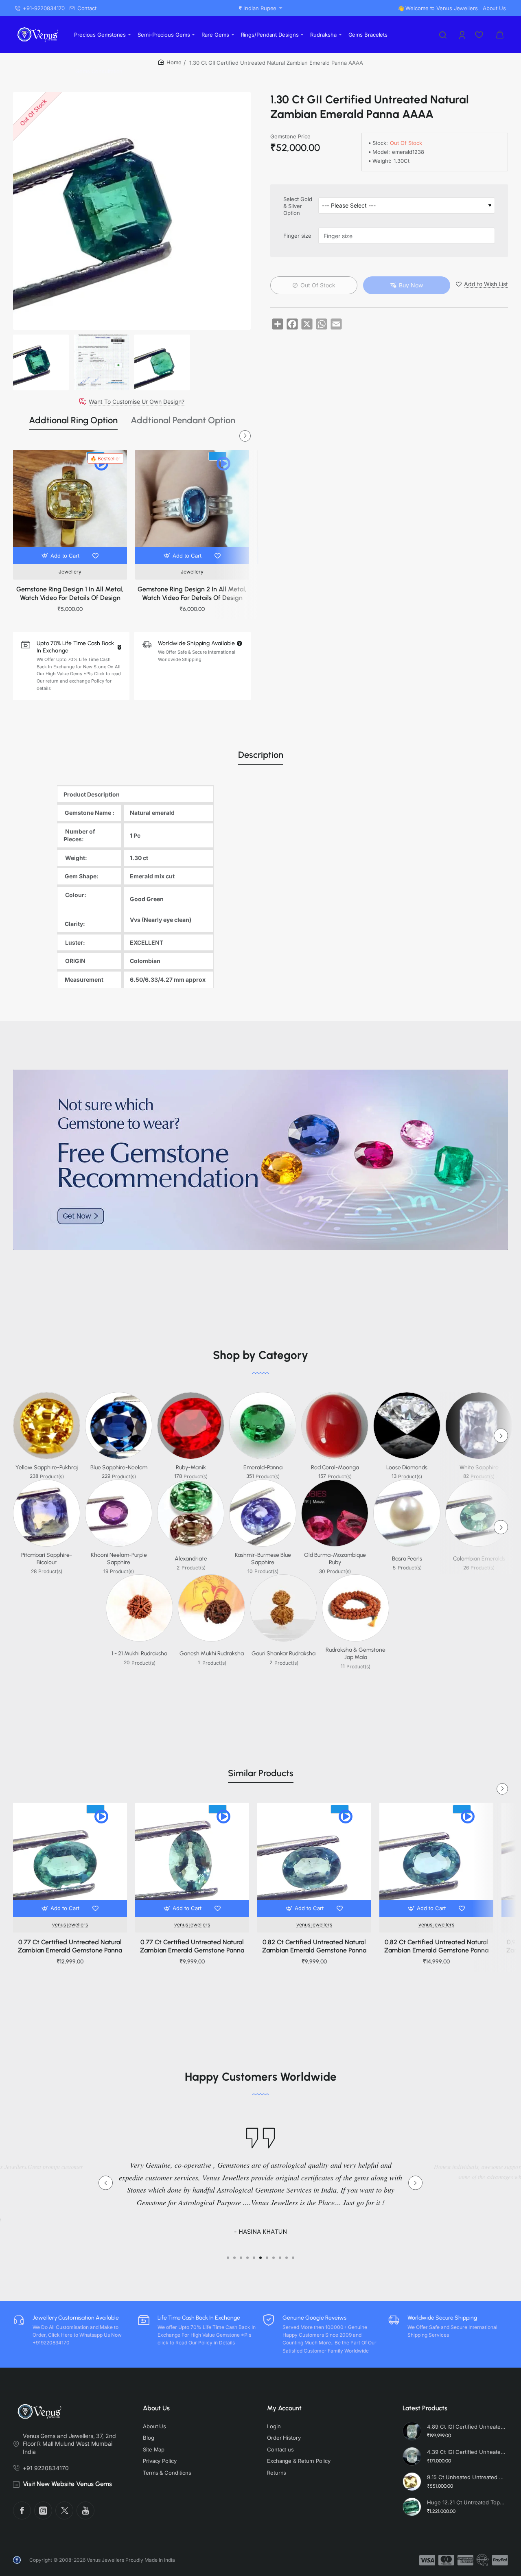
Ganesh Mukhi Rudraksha (212, 1653)
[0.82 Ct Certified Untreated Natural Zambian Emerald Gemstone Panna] (314, 1860)
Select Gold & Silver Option (298, 206)
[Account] (463, 35)
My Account (284, 2408)
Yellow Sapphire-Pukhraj (47, 1467)
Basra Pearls (407, 1559)
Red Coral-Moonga (335, 1467)
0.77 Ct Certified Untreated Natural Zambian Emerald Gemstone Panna (70, 1946)
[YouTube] (85, 2510)
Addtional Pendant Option (183, 420)
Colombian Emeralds (479, 1559)
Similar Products (261, 1773)
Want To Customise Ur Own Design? (137, 402)
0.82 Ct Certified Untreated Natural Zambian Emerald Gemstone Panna (314, 1946)
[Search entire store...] (443, 35)
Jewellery (70, 572)
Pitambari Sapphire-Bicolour (47, 1559)
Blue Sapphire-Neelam (119, 1467)
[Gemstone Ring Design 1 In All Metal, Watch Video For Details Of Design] (70, 507)
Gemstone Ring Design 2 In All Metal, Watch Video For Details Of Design (192, 593)
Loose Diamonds (407, 1467)
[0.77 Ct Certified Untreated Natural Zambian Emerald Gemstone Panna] (70, 1860)
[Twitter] (64, 2510)
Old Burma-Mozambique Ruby (335, 1559)
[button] (61, 556)
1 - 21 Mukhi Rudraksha (139, 1653)
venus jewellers (70, 1925)
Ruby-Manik (191, 1467)
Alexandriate (191, 1559)
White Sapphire (479, 1467)
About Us (156, 2408)
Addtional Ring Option (73, 420)
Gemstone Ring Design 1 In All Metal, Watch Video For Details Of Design (70, 593)
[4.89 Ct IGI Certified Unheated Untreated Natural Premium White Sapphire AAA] (412, 2431)
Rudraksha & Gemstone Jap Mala (356, 1653)
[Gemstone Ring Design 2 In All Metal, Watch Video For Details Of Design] (192, 507)
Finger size (297, 236)
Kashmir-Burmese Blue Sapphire (263, 1559)
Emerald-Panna (263, 1467)
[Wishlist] (480, 35)
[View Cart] (500, 35)
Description (261, 755)
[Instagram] (43, 2510)
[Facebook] (22, 2510)
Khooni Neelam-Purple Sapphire (119, 1559)
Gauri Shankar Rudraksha (283, 1653)
